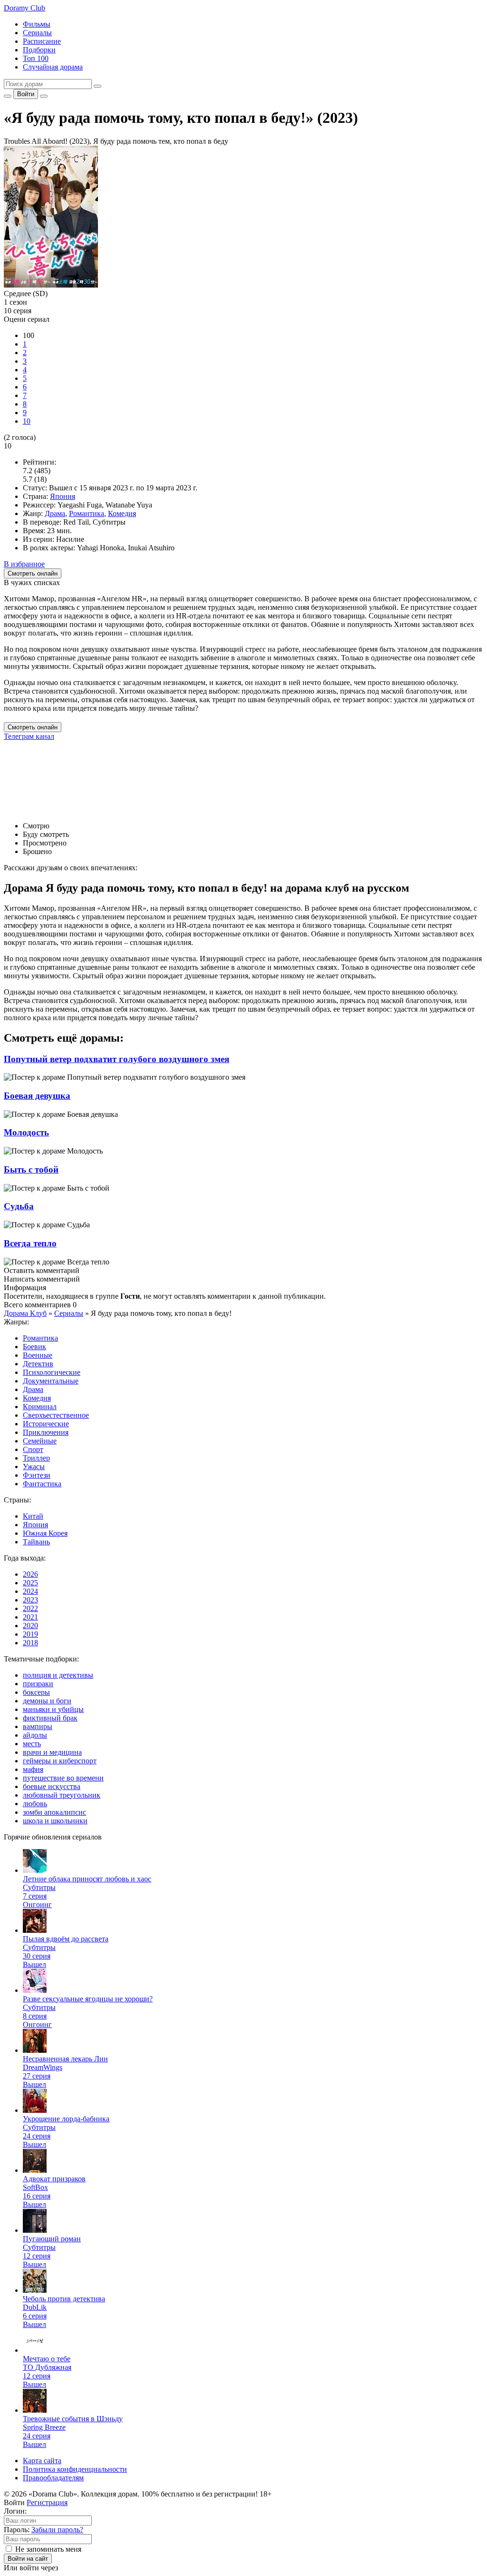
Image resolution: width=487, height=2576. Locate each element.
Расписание (42, 41)
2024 (30, 1591)
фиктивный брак (50, 1718)
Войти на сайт (28, 2559)
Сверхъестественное (56, 1415)
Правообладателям (53, 2478)
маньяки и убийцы (53, 1709)
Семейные (40, 1441)
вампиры (38, 1726)
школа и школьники (55, 1821)
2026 (30, 1574)
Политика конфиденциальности (75, 2469)
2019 (30, 1634)
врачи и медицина (52, 1752)
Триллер (36, 1458)
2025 (30, 1583)
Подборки (39, 50)
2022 (30, 1608)
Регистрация (47, 2502)
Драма (55, 513)
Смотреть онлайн (33, 727)
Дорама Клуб (25, 1313)
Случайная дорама (53, 67)
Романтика (87, 513)
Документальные (51, 1381)
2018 (30, 1643)
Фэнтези (37, 1475)
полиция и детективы (58, 1675)
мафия (33, 1769)
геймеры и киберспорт (60, 1761)
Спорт (33, 1449)
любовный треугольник (62, 1795)
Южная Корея (45, 1533)
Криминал (40, 1407)
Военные (38, 1355)
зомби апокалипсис (54, 1812)
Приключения (46, 1432)
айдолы (35, 1735)
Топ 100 (36, 58)
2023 (30, 1600)
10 (27, 421)
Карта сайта (42, 2461)
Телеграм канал (29, 736)
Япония (63, 496)
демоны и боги (47, 1701)
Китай (33, 1516)
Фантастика (42, 1484)
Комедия (122, 513)
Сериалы (37, 33)
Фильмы (37, 24)
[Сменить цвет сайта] (8, 96)
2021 (30, 1617)
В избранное (24, 564)
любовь (35, 1804)
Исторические (46, 1424)
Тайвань (36, 1542)
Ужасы (34, 1467)
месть (32, 1744)
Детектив (38, 1364)
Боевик (34, 1347)
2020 (30, 1626)
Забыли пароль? (57, 2530)
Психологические (52, 1372)
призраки (38, 1684)
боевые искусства (52, 1786)
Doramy (24, 8)
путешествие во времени (63, 1778)
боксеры (36, 1692)
